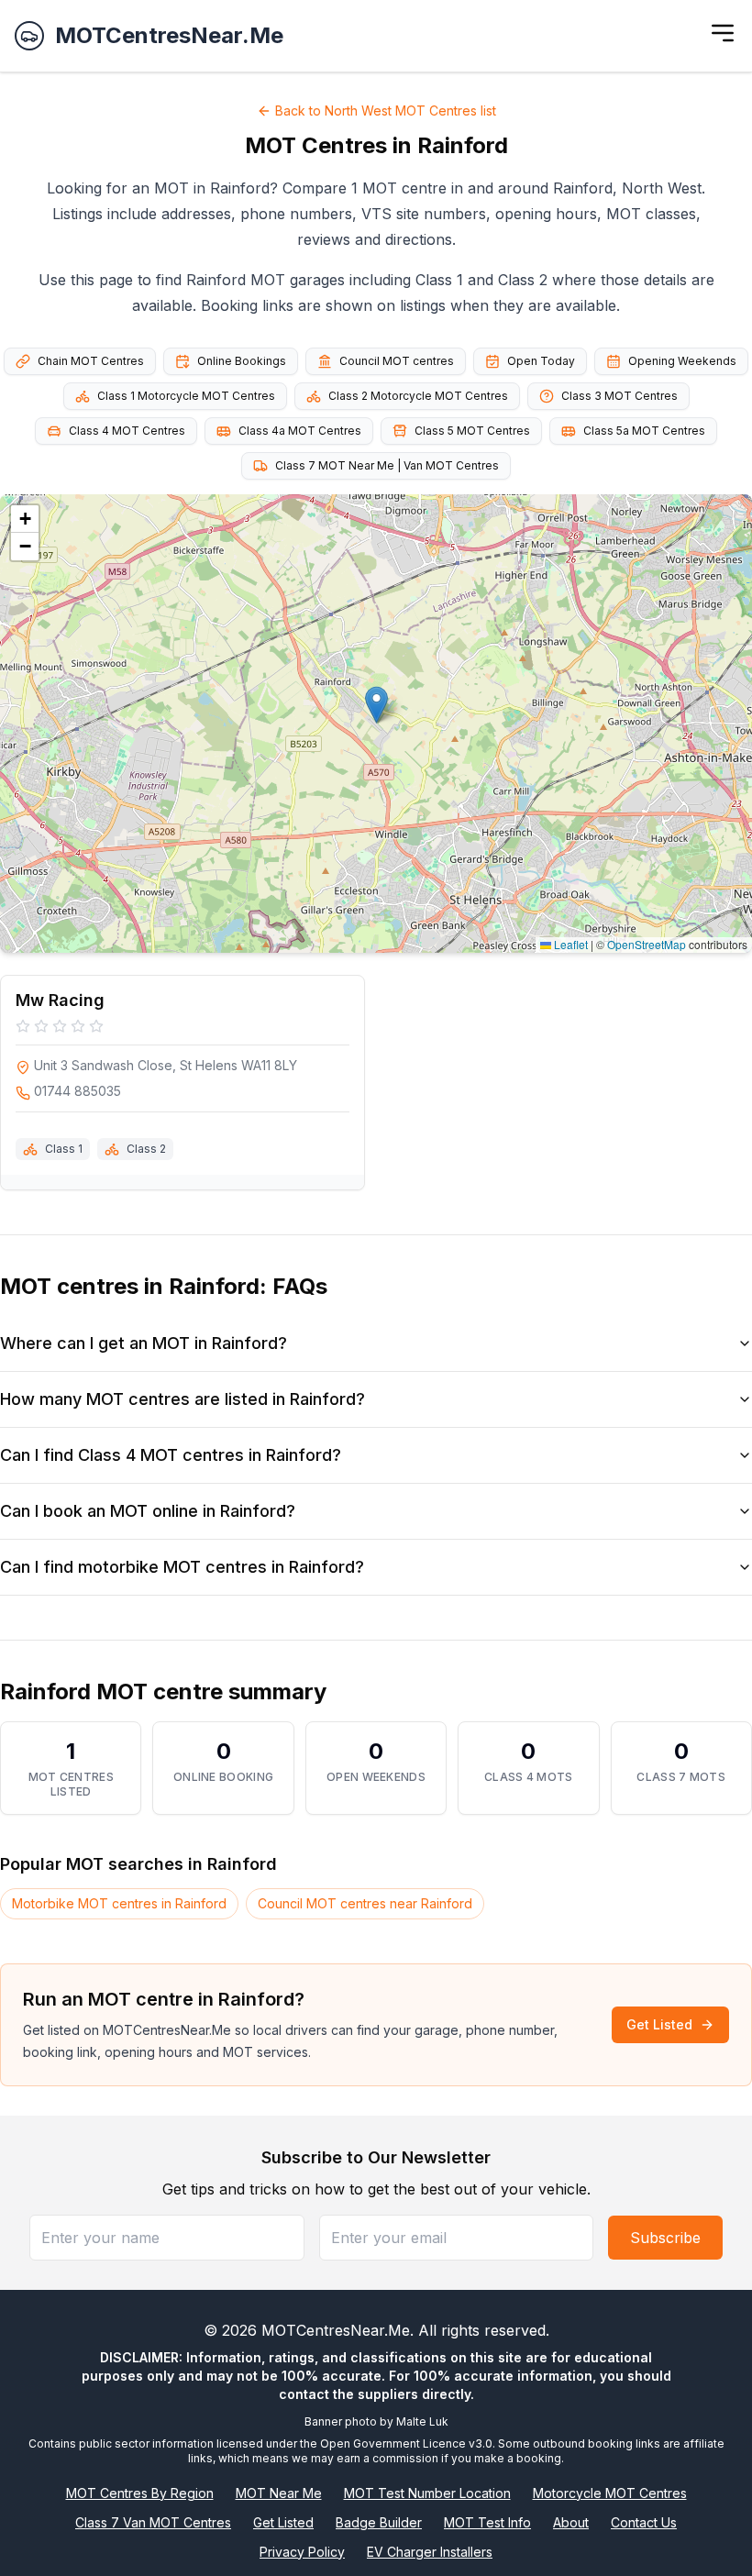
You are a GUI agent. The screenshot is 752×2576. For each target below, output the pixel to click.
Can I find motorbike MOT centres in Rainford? (182, 1567)
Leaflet (570, 944)
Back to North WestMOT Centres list (386, 111)
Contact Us (644, 2522)
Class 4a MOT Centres (300, 431)
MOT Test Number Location (427, 2493)
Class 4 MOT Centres (127, 431)
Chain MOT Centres (91, 361)
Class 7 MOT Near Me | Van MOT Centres (387, 465)
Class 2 (146, 1149)
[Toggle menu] (723, 33)
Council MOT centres (397, 361)
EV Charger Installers (430, 2552)
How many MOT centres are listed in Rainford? (182, 1399)
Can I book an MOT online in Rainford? (148, 1511)
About (571, 2522)
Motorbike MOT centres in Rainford (119, 1903)
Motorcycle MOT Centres (610, 2493)
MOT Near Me (279, 2493)
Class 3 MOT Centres (619, 396)
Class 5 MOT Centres (472, 431)
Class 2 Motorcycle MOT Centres (418, 396)
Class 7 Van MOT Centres (153, 2522)
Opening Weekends (682, 361)
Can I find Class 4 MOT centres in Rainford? (171, 1455)
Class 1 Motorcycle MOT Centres (186, 396)
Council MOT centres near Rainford (365, 1903)
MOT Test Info (487, 2522)
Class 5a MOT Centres (644, 431)
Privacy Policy (302, 2552)
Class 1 (64, 1149)
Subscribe (665, 2238)
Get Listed (659, 2024)
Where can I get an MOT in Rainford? (144, 1343)
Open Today (541, 361)
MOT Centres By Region (140, 2493)
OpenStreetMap (647, 944)
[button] (376, 705)
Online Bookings (242, 361)
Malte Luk (422, 2421)
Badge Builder (379, 2522)
